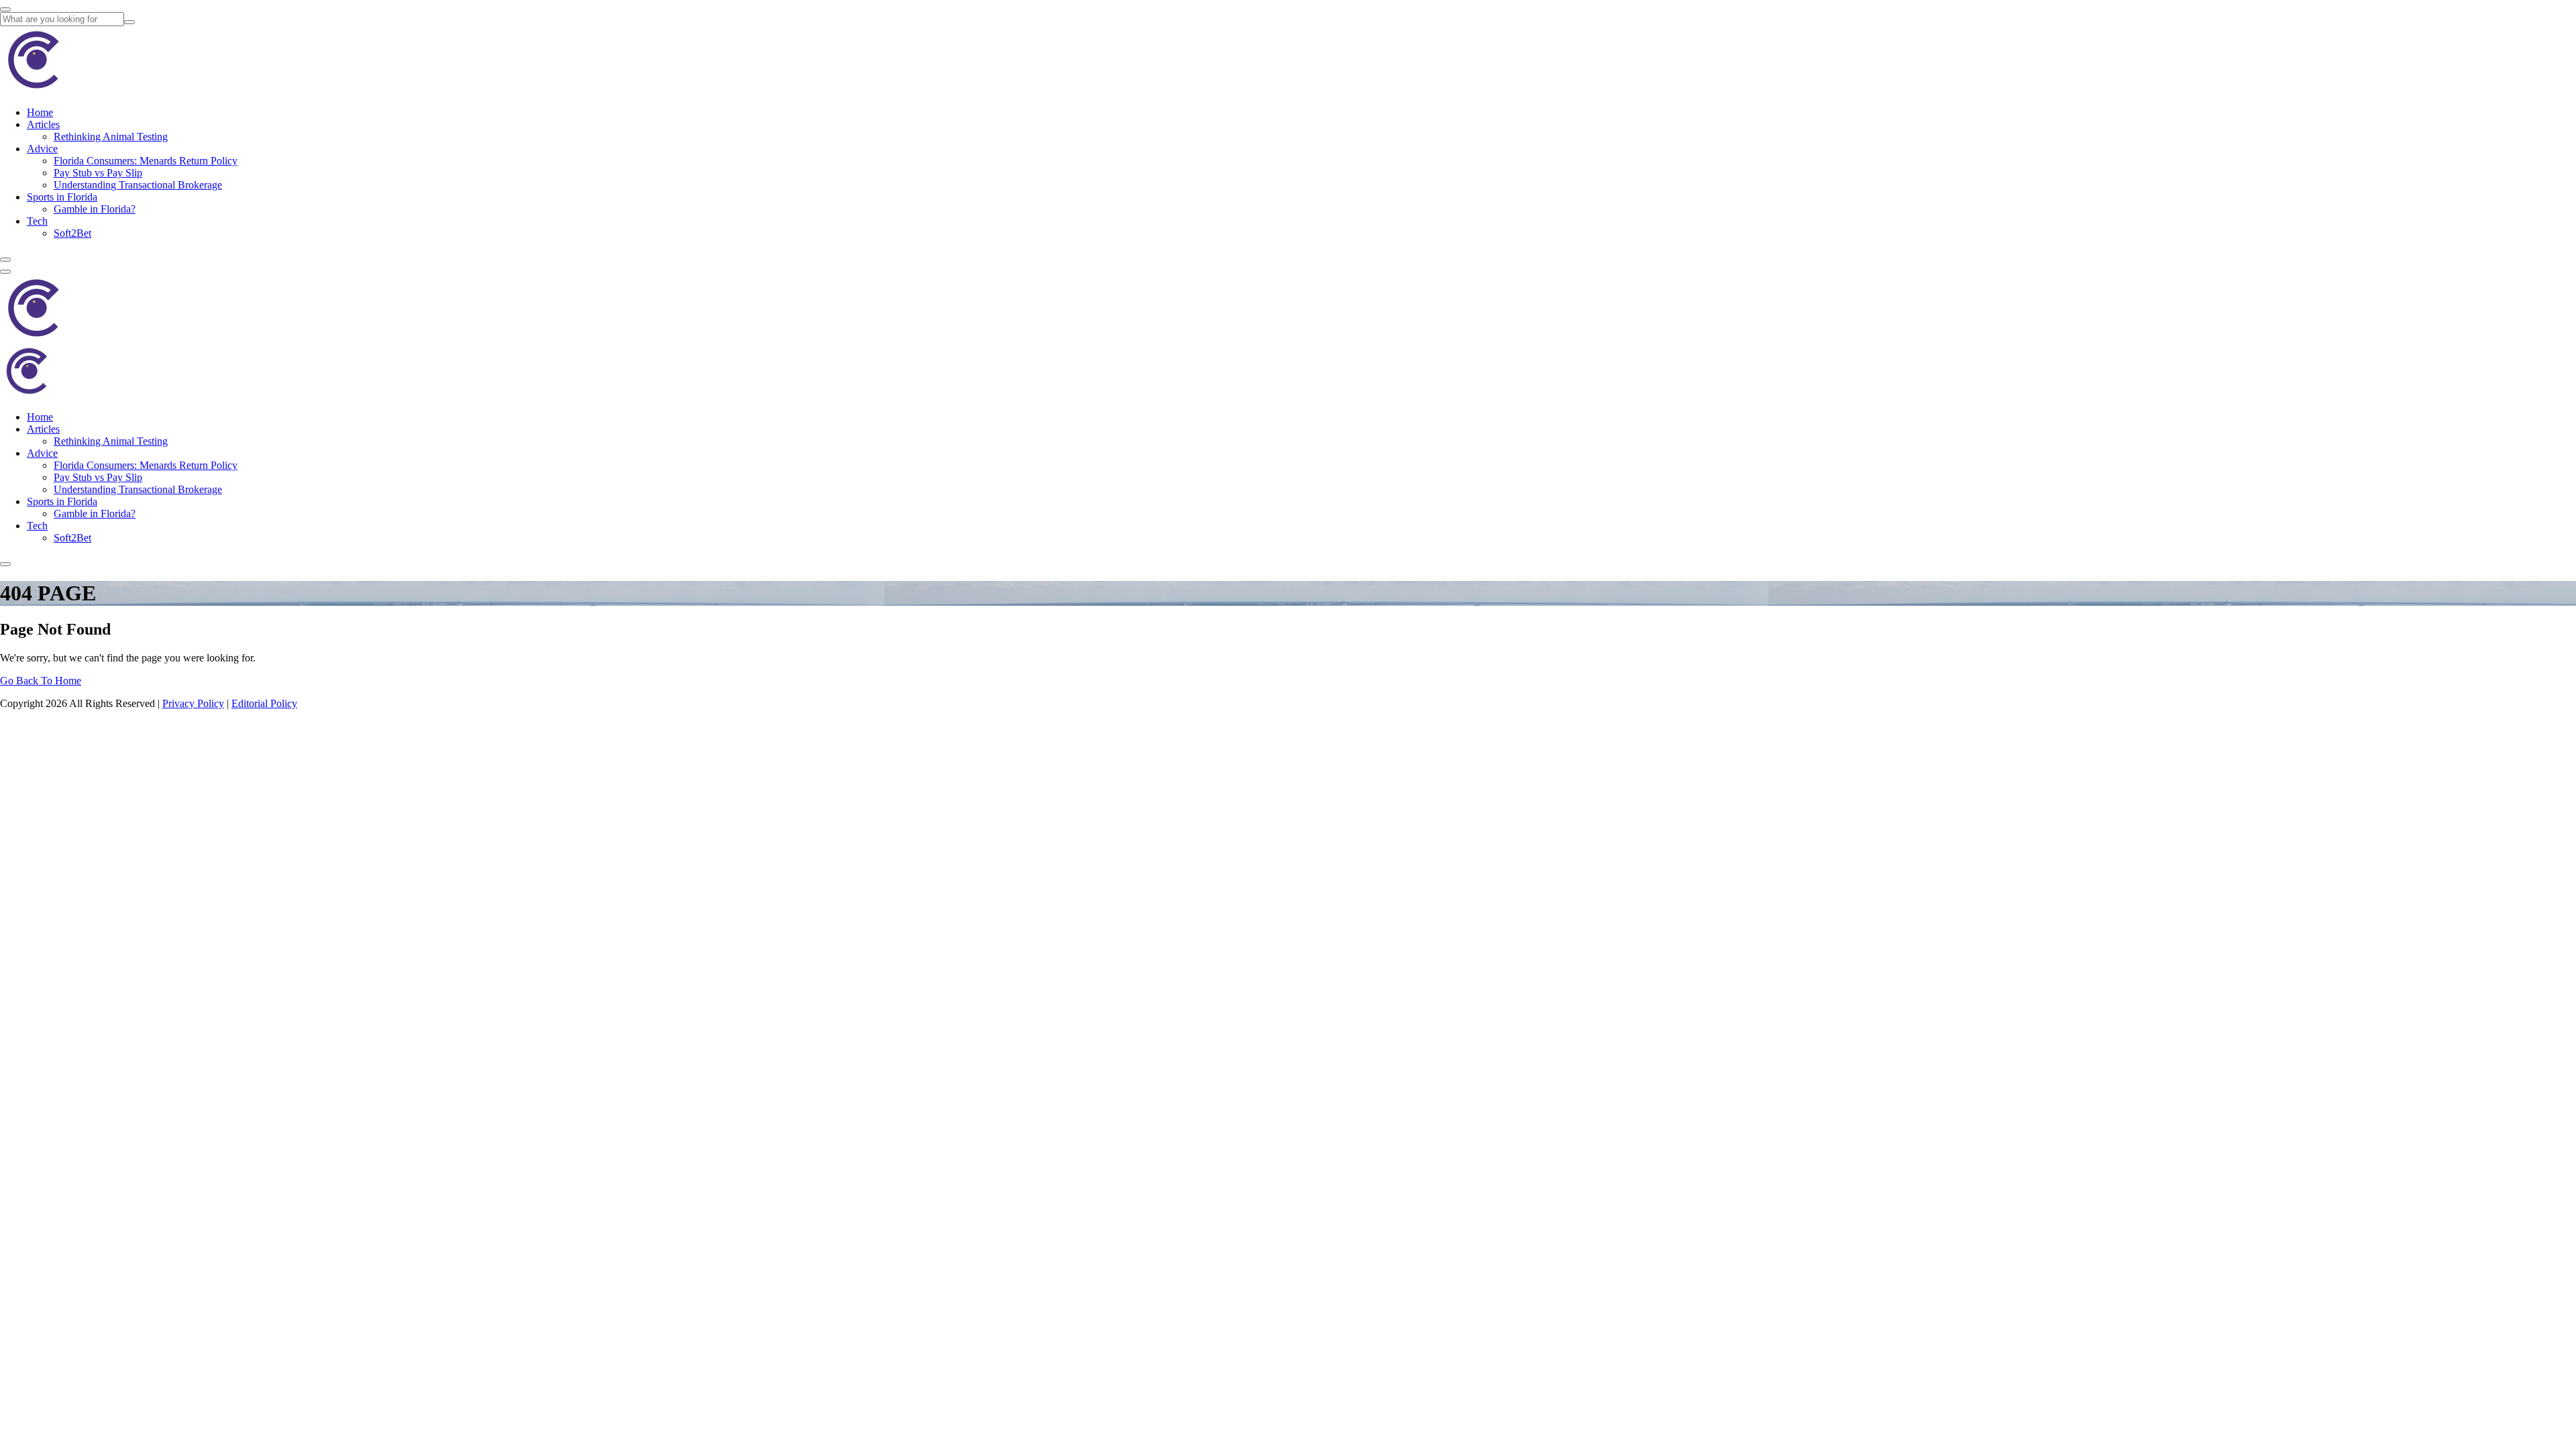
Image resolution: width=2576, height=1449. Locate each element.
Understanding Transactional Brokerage (138, 185)
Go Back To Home (41, 681)
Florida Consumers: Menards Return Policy (146, 161)
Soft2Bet (72, 233)
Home (40, 112)
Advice (42, 149)
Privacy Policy (193, 703)
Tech (37, 221)
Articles (43, 124)
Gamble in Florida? (95, 209)
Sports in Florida (62, 197)
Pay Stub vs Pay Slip (98, 173)
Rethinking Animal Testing (111, 137)
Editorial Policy (264, 703)
